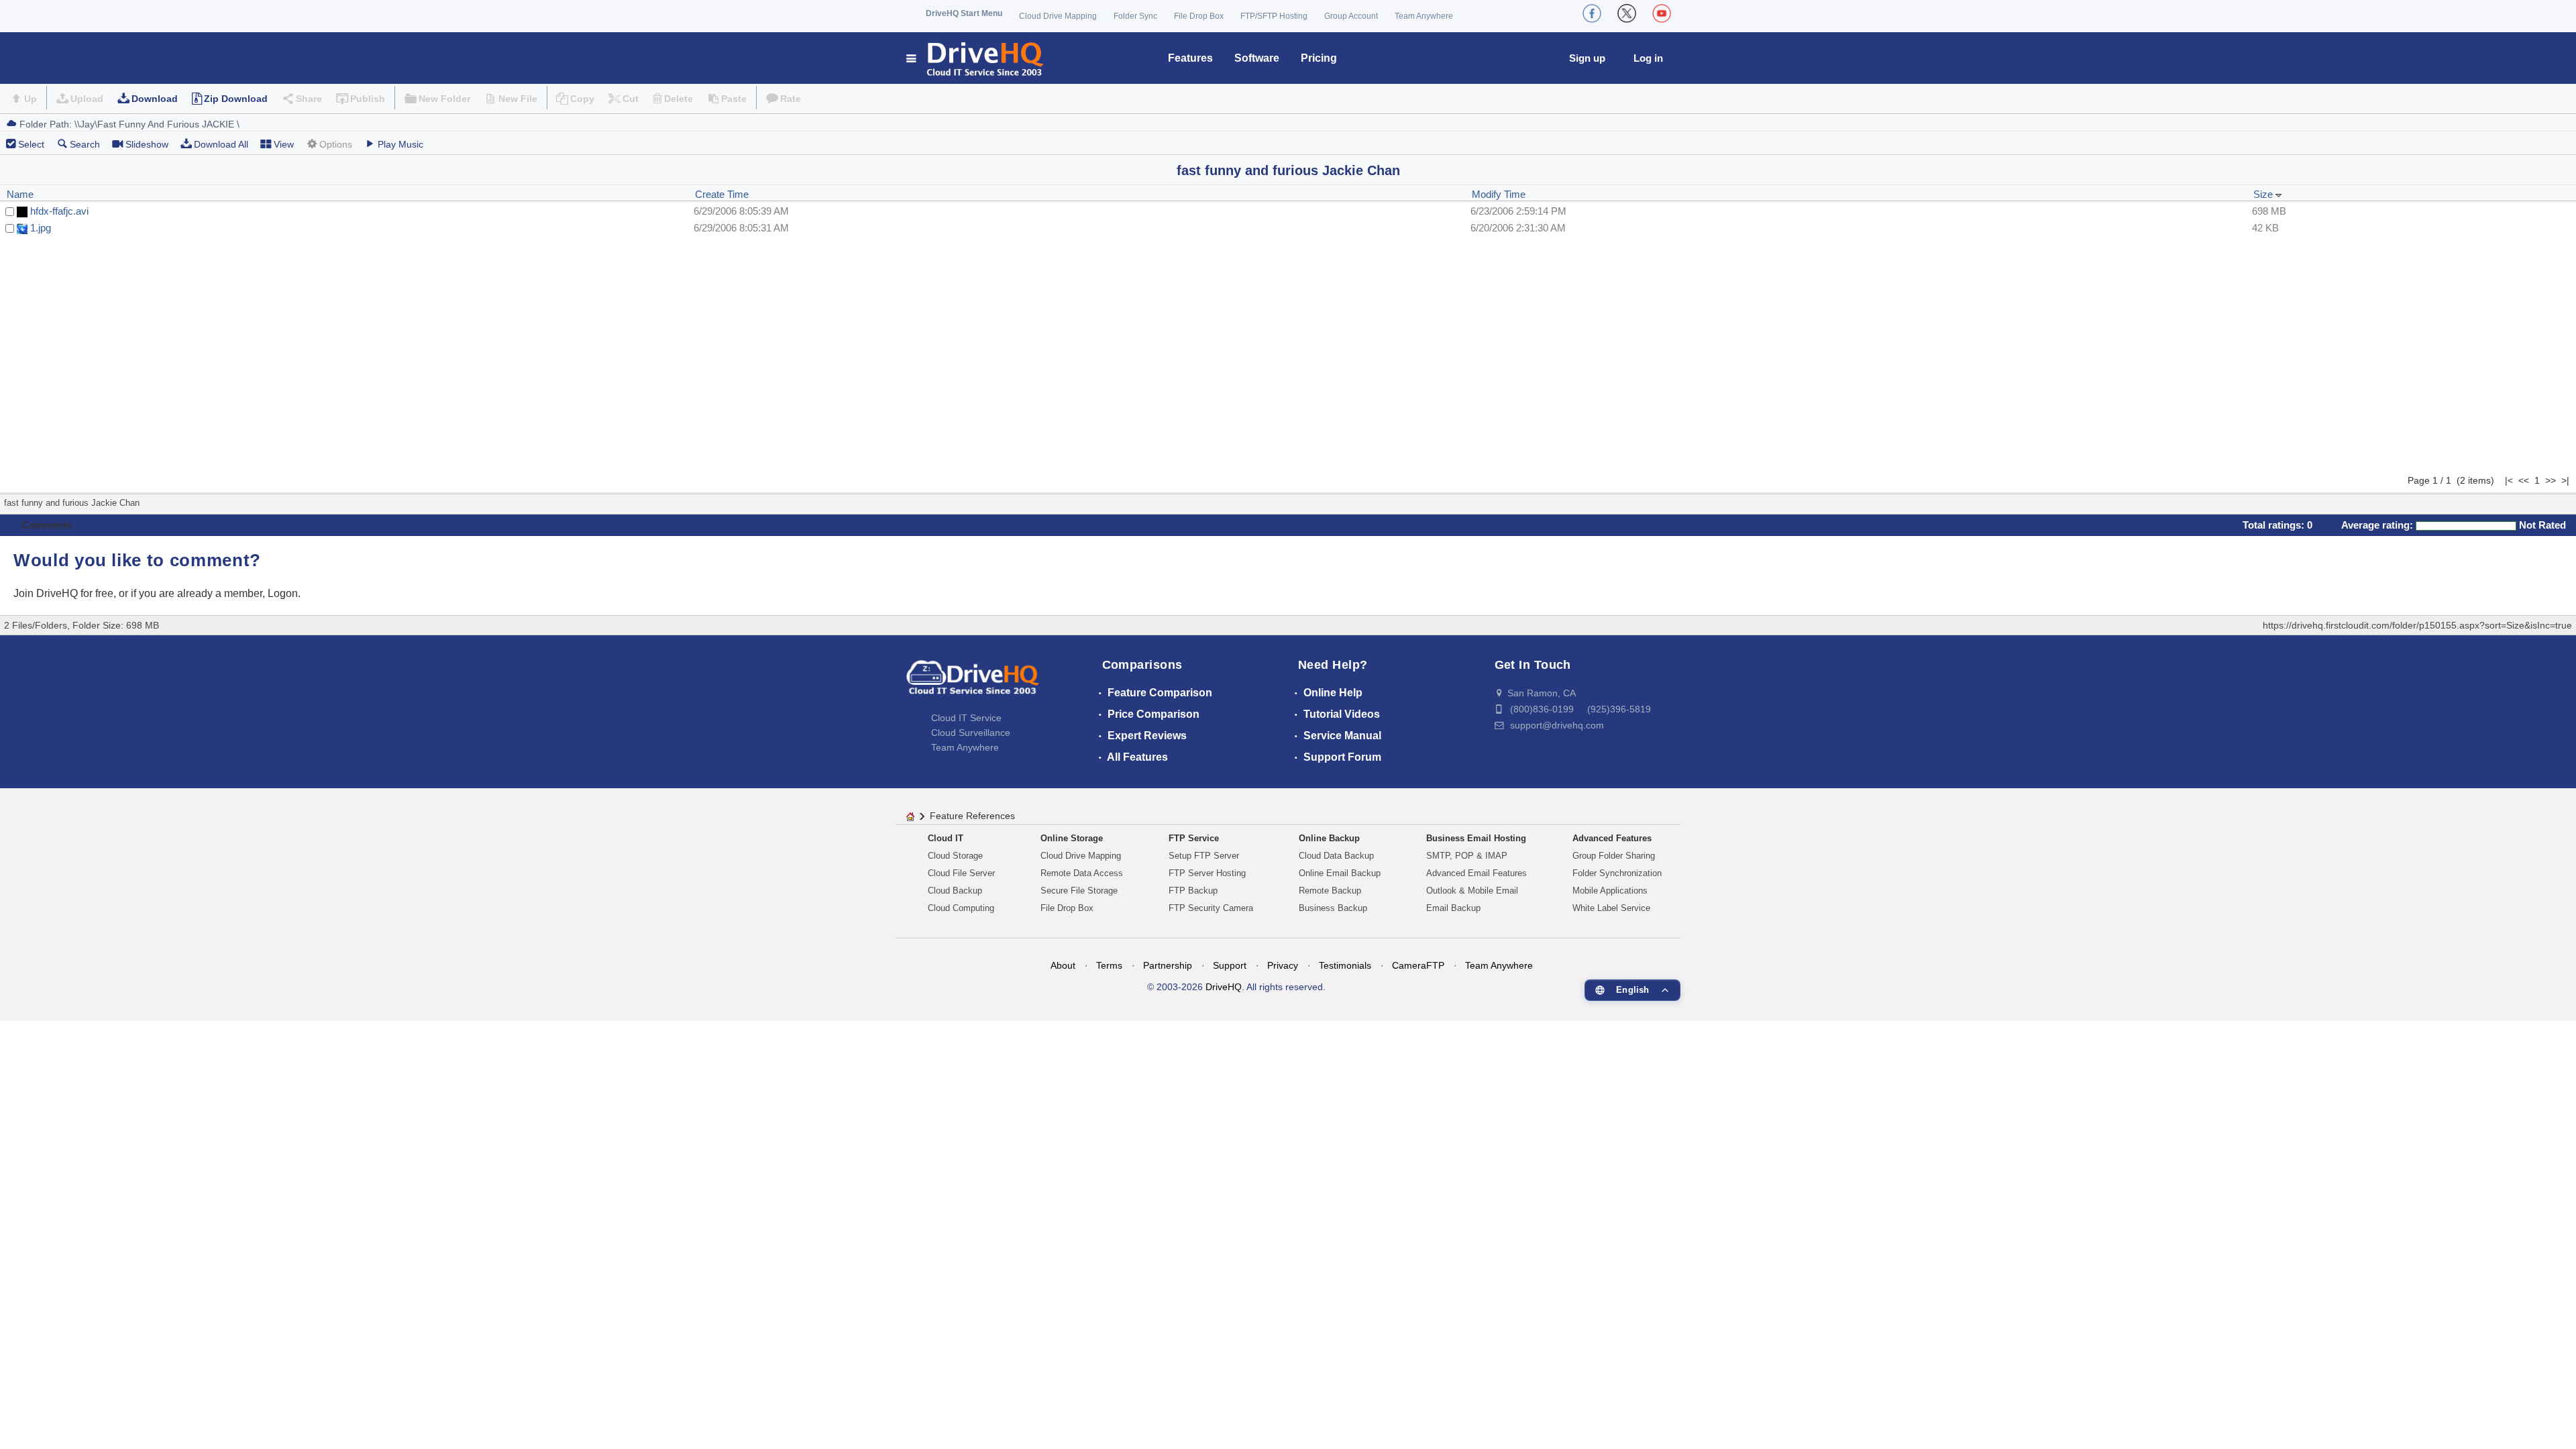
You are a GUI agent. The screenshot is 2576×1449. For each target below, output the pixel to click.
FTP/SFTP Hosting (1274, 16)
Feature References (972, 816)
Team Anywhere (1424, 16)
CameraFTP (1418, 965)
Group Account (1351, 16)
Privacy (1283, 965)
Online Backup (1329, 838)
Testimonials (1345, 965)
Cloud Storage (955, 856)
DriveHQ (1224, 987)
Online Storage (1072, 838)
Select (31, 144)
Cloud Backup (955, 891)
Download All (221, 144)
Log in (1648, 58)
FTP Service (1194, 838)
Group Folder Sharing (1614, 856)
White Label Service (1611, 908)
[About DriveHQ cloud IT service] (973, 684)
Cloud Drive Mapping (1058, 16)
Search (85, 144)
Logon (283, 593)
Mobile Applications (1610, 891)
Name (20, 194)
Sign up (1587, 58)
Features (1190, 58)
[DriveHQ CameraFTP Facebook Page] (1592, 13)
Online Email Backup (1340, 873)
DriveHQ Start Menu (964, 13)
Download (155, 99)
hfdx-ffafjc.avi (59, 211)
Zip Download (236, 99)
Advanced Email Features (1477, 873)
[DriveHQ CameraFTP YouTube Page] (1662, 13)
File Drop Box (1199, 16)
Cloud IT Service (966, 718)
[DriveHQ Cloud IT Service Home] (976, 58)
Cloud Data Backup (1336, 856)
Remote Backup (1330, 891)
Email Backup (1453, 908)
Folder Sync (1135, 16)
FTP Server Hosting (1207, 873)
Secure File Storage (1079, 891)
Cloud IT (946, 838)
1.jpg (41, 228)
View (284, 144)
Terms (1109, 965)
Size (2264, 194)
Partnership (1168, 965)
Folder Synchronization (1617, 873)
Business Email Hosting (1476, 838)
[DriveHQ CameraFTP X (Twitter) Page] (1627, 13)
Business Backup (1333, 908)
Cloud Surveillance (971, 733)
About (1063, 965)
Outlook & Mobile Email (1472, 891)
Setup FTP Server (1204, 856)
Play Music (400, 144)
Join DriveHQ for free (63, 593)
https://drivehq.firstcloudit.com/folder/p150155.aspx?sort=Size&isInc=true (2417, 625)
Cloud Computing (961, 908)
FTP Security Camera (1211, 908)
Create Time (722, 194)
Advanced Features (1612, 838)
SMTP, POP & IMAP (1467, 856)
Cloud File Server (961, 873)
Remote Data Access (1082, 873)
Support (1230, 965)
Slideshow (147, 144)
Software (1257, 58)
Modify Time (1499, 194)
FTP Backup (1193, 891)
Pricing (1319, 58)
